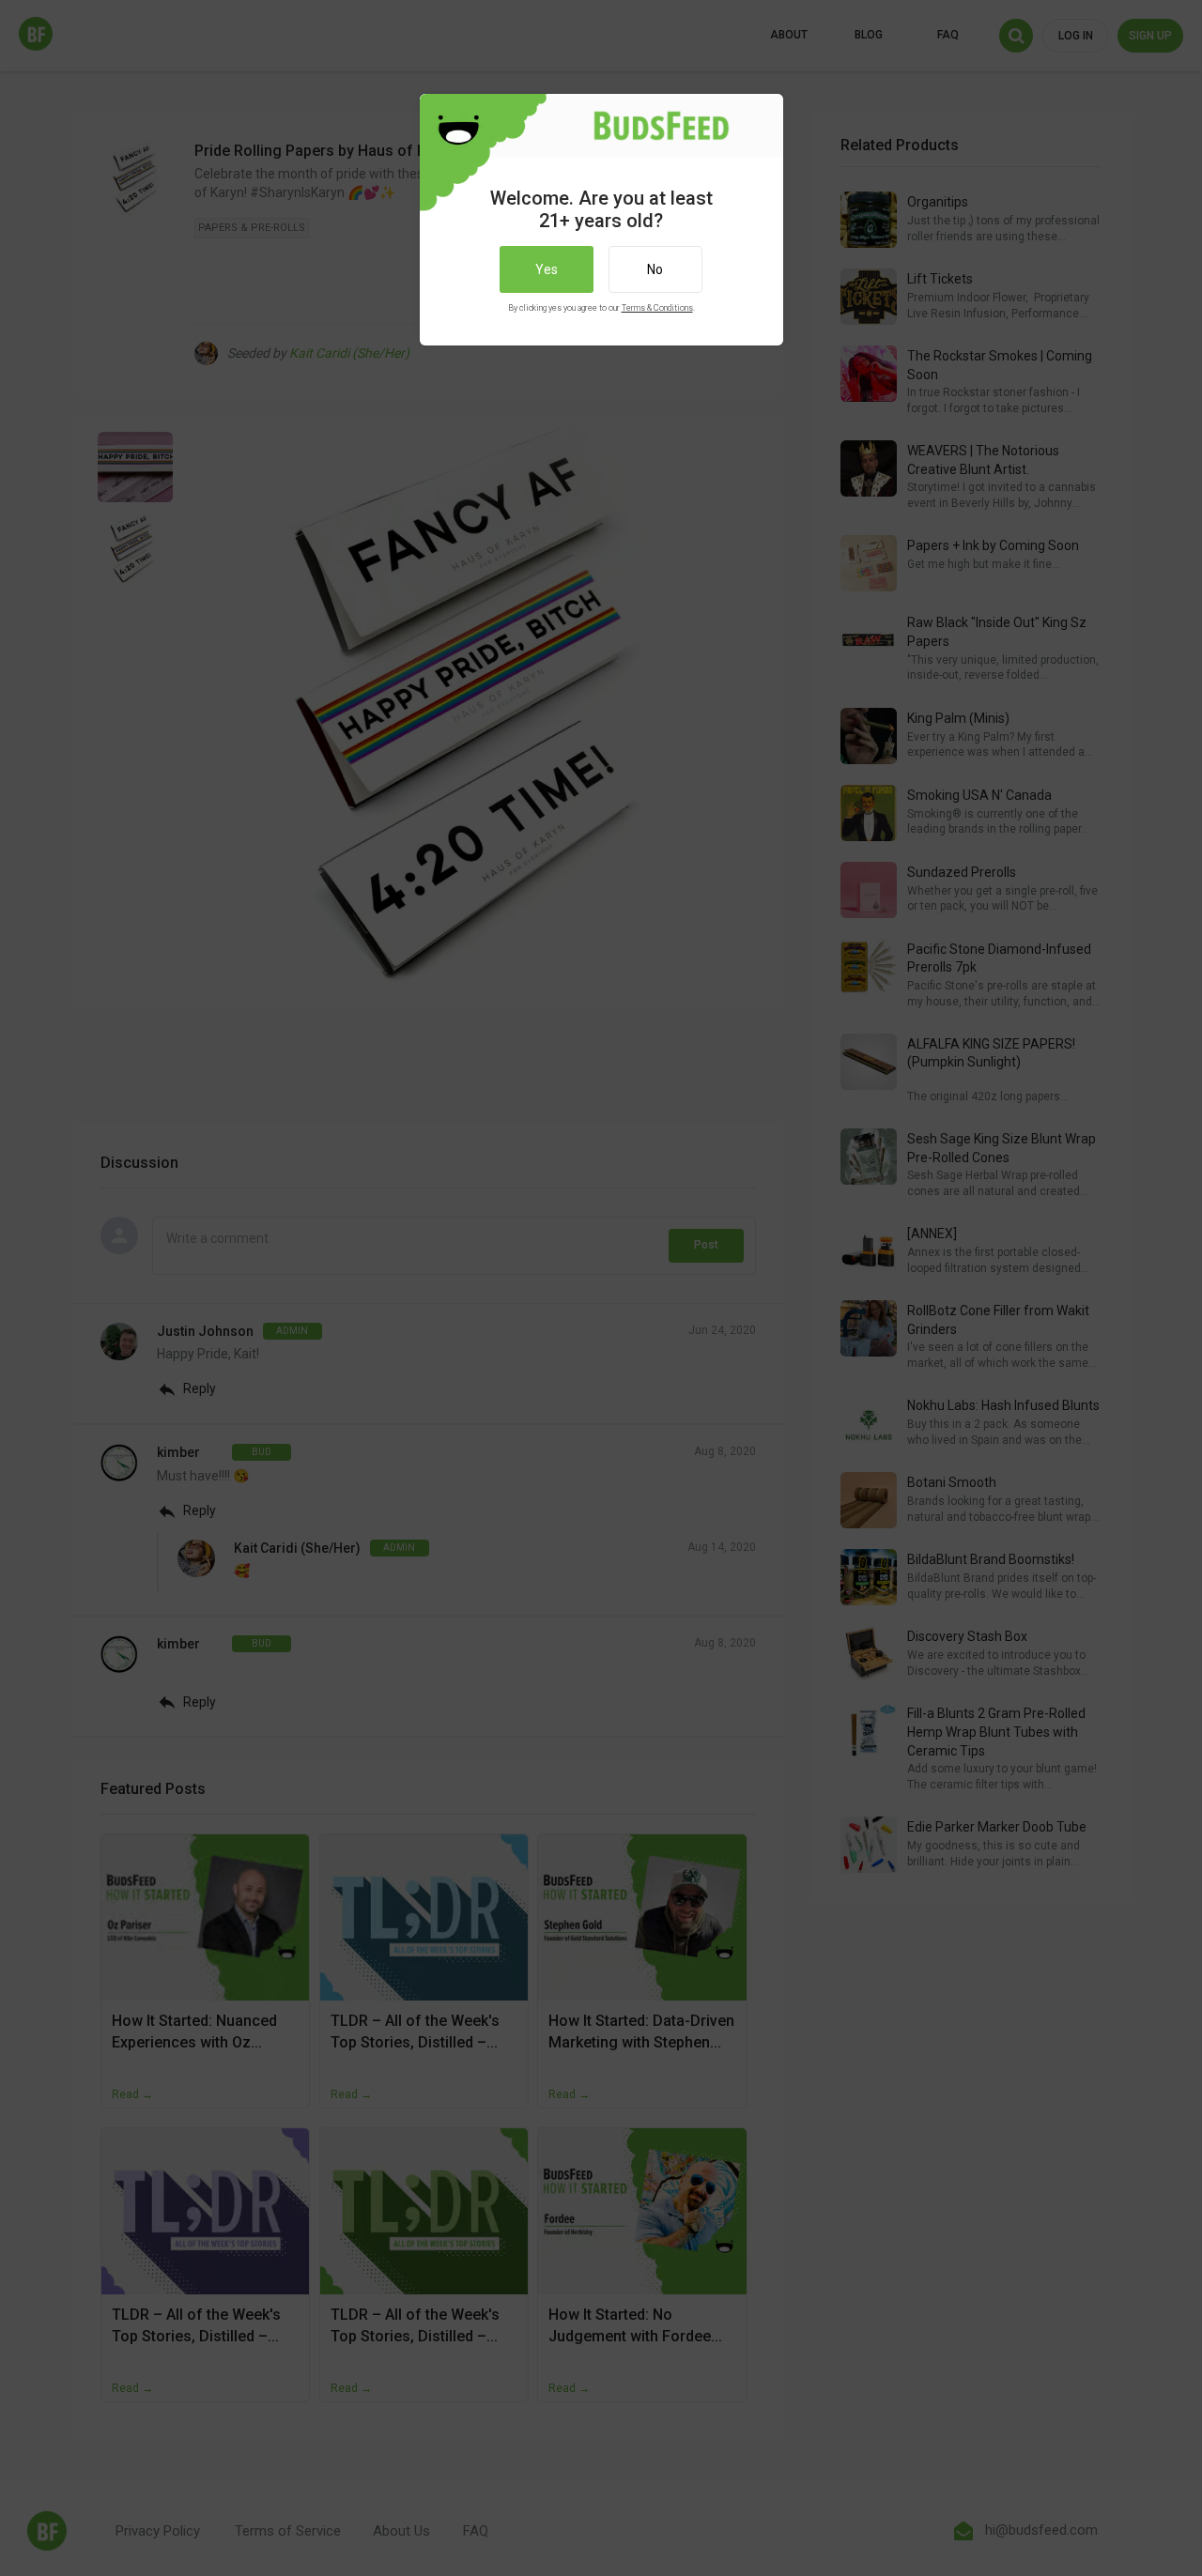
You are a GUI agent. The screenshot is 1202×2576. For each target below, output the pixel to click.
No (655, 269)
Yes (547, 269)
